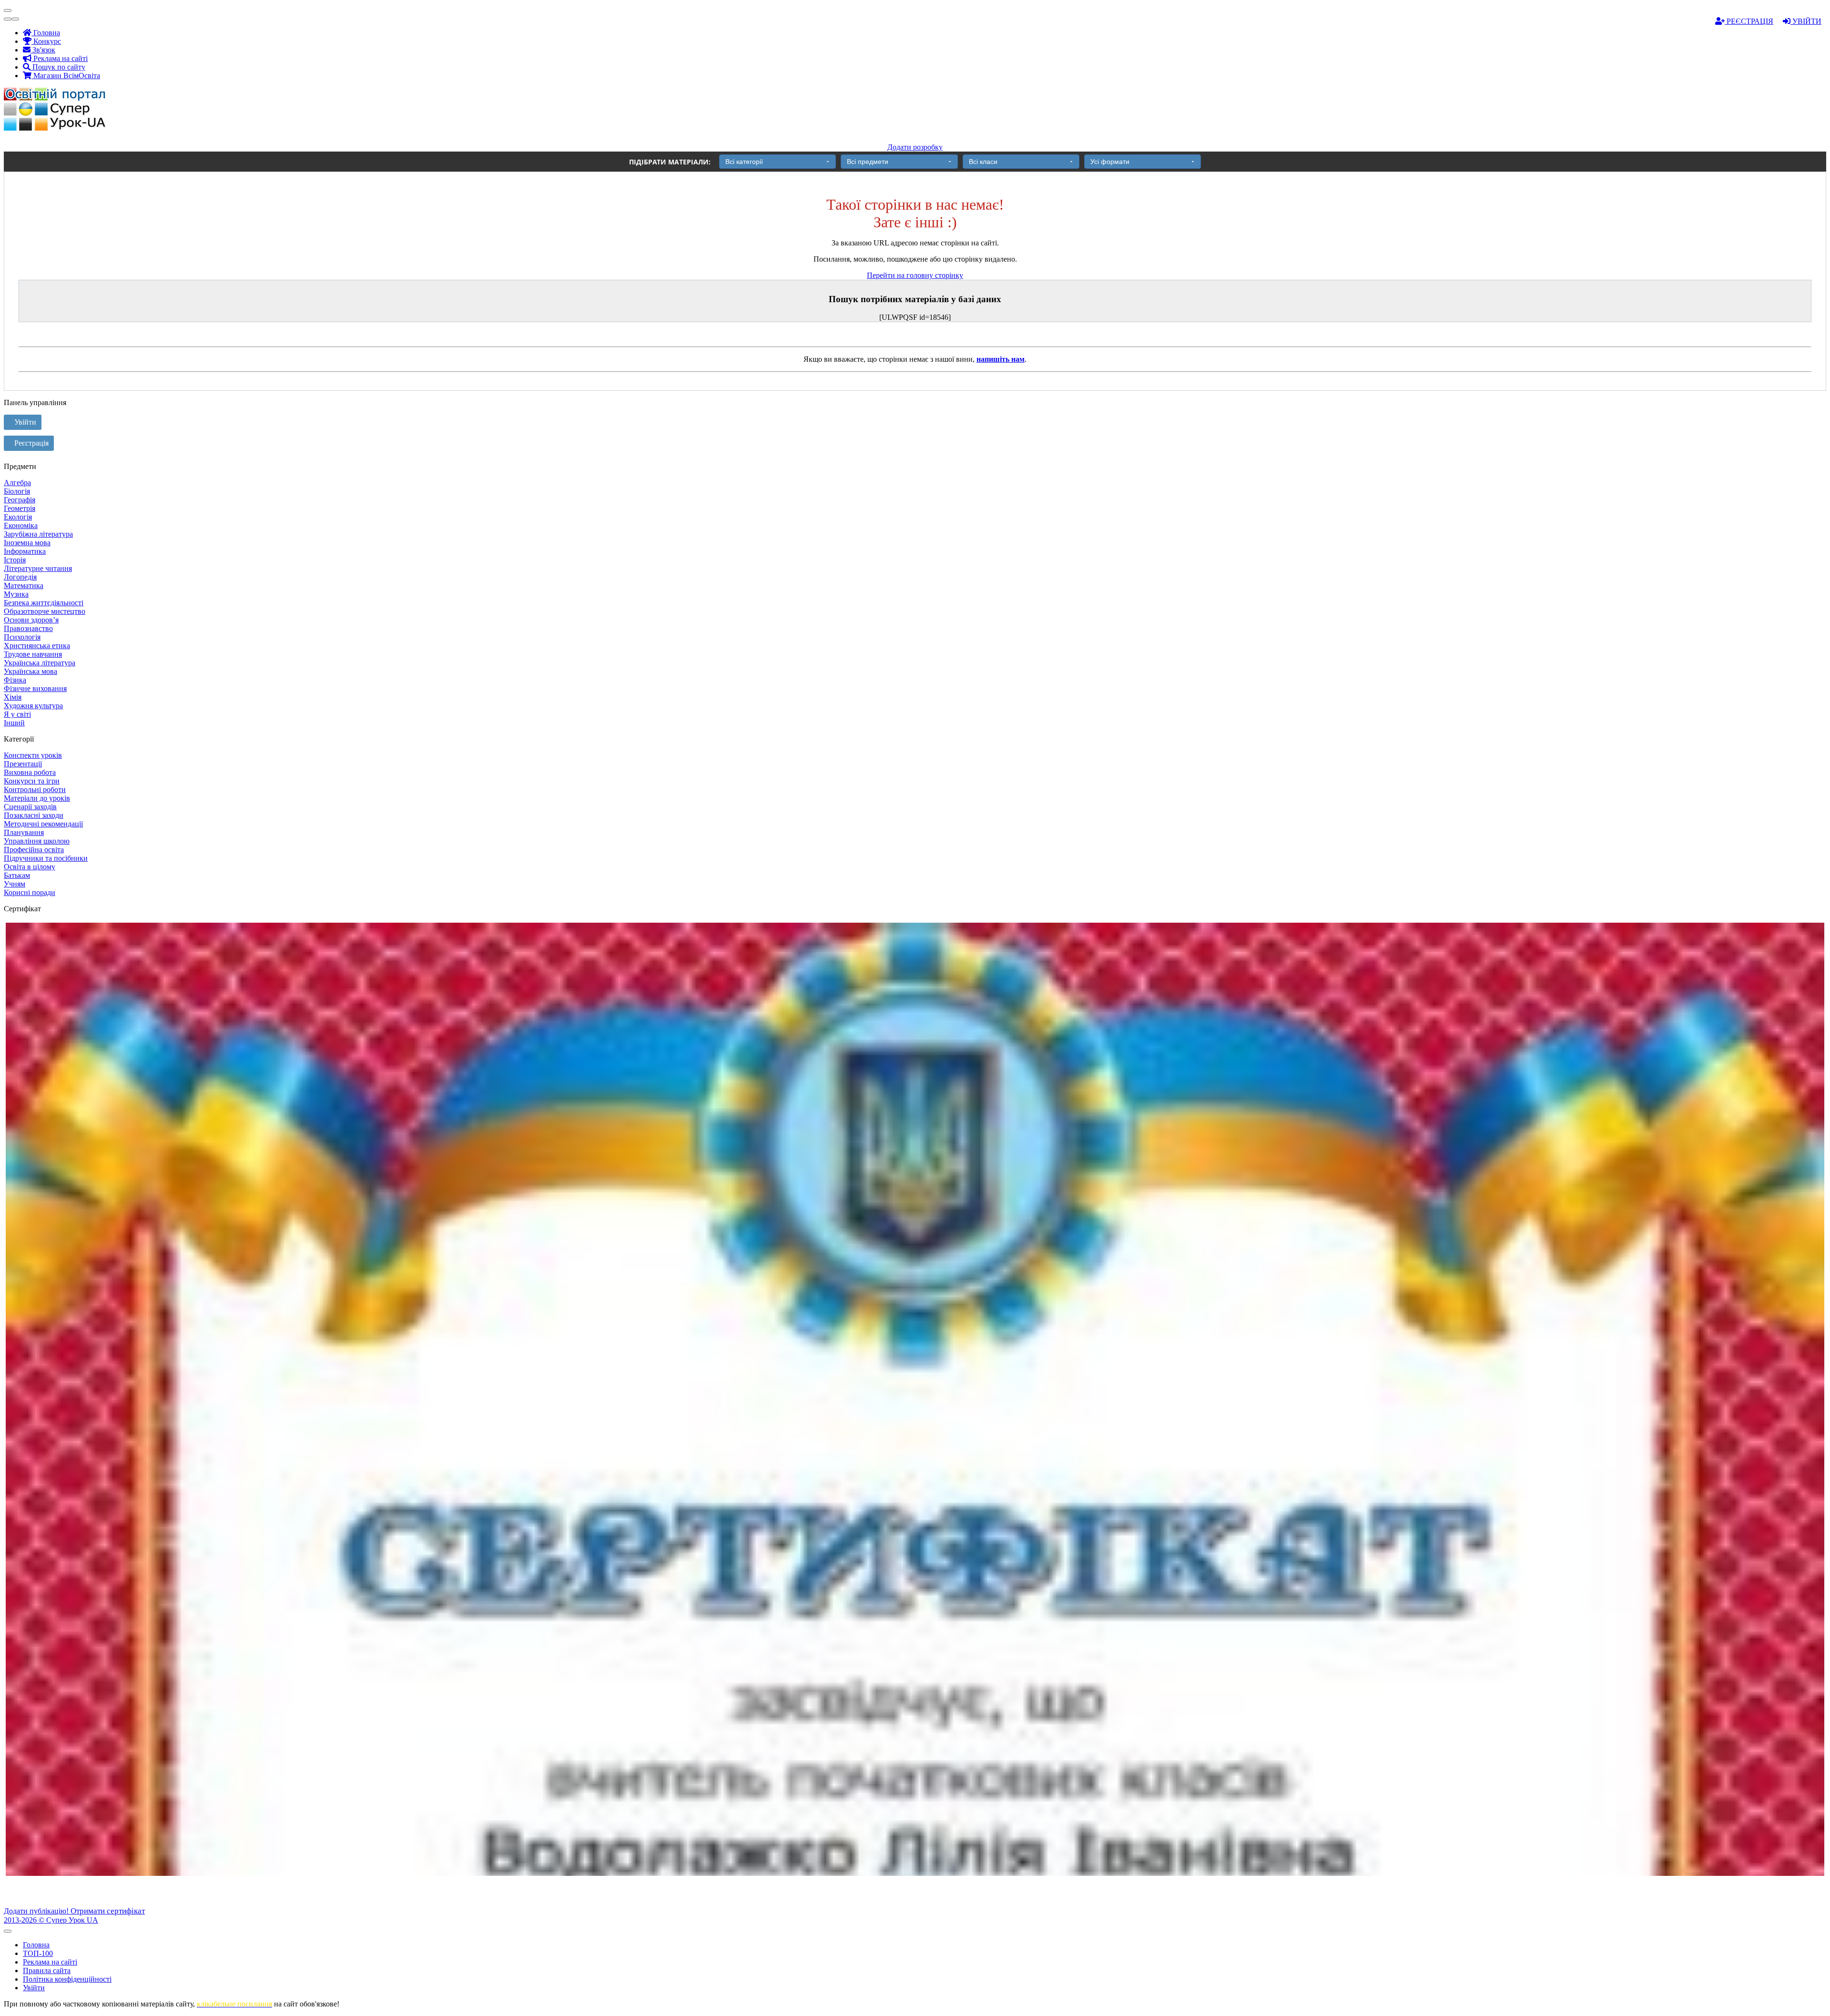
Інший (14, 723)
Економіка (21, 525)
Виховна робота (30, 772)
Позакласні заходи (34, 815)
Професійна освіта (34, 850)
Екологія (18, 517)
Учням (15, 884)
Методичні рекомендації (43, 824)
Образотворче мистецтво (45, 611)
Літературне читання (38, 568)
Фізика (15, 680)
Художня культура (33, 706)
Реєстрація (1749, 21)
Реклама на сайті (60, 58)
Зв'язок (43, 50)
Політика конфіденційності (67, 1979)
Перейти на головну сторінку (915, 275)
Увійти (1806, 21)
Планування (24, 832)
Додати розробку (915, 147)
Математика (24, 585)
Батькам (17, 875)
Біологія (17, 491)
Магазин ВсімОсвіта (66, 76)
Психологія (22, 637)
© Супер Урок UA (51, 1920)
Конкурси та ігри (32, 781)
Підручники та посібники (46, 858)
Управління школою (37, 841)
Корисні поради (30, 892)
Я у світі (17, 714)
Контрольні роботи (35, 789)
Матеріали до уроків (37, 798)
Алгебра (17, 483)
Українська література (40, 663)
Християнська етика (37, 646)
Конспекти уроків (33, 755)
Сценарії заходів (30, 807)
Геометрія (20, 508)
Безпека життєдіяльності (44, 603)
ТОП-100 (38, 1953)
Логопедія (20, 577)
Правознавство (28, 628)
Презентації (23, 764)
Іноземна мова (27, 543)
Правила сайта (47, 1970)
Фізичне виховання (35, 688)
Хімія (13, 697)
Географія (20, 500)
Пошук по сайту (58, 67)
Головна (46, 33)
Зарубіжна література (38, 534)
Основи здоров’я (31, 620)
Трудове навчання (33, 654)
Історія (15, 560)
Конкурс (46, 41)
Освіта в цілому (30, 867)
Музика (16, 594)
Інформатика (25, 551)
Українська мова (30, 671)
